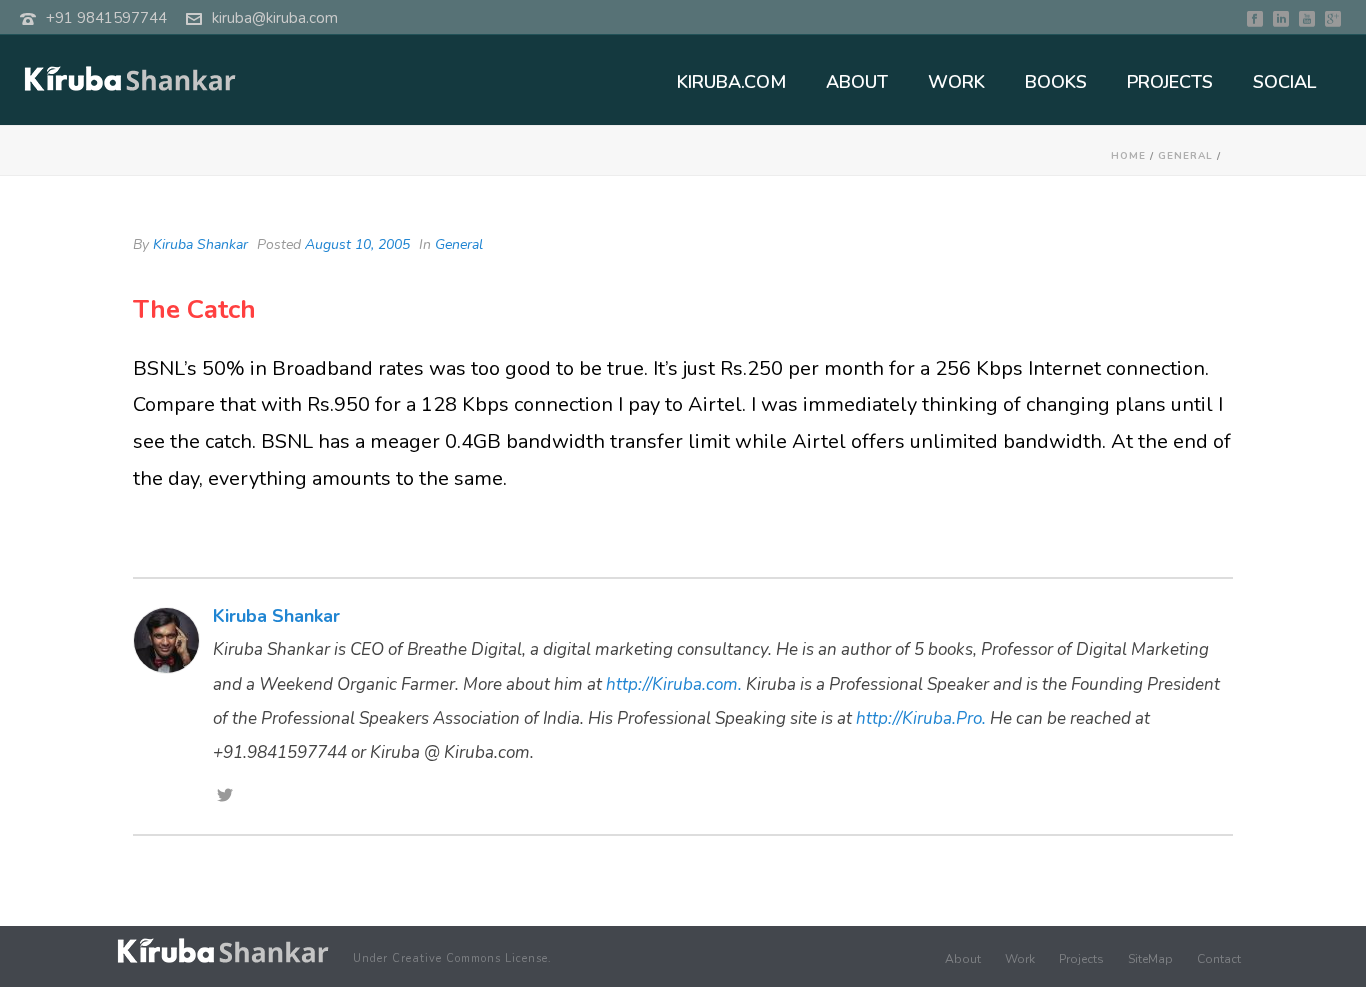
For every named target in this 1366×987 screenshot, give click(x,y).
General (1185, 156)
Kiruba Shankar (200, 244)
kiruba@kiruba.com (275, 18)
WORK (956, 82)
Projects (1081, 959)
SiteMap (1150, 959)
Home (1128, 156)
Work (1020, 959)
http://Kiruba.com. (674, 684)
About (963, 959)
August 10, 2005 (357, 244)
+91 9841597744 (106, 18)
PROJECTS (1170, 82)
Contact (1219, 959)
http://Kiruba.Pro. (921, 718)
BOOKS (1056, 82)
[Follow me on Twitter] (225, 797)
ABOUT (857, 82)
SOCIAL (1284, 82)
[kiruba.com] (223, 950)
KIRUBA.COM (731, 82)
